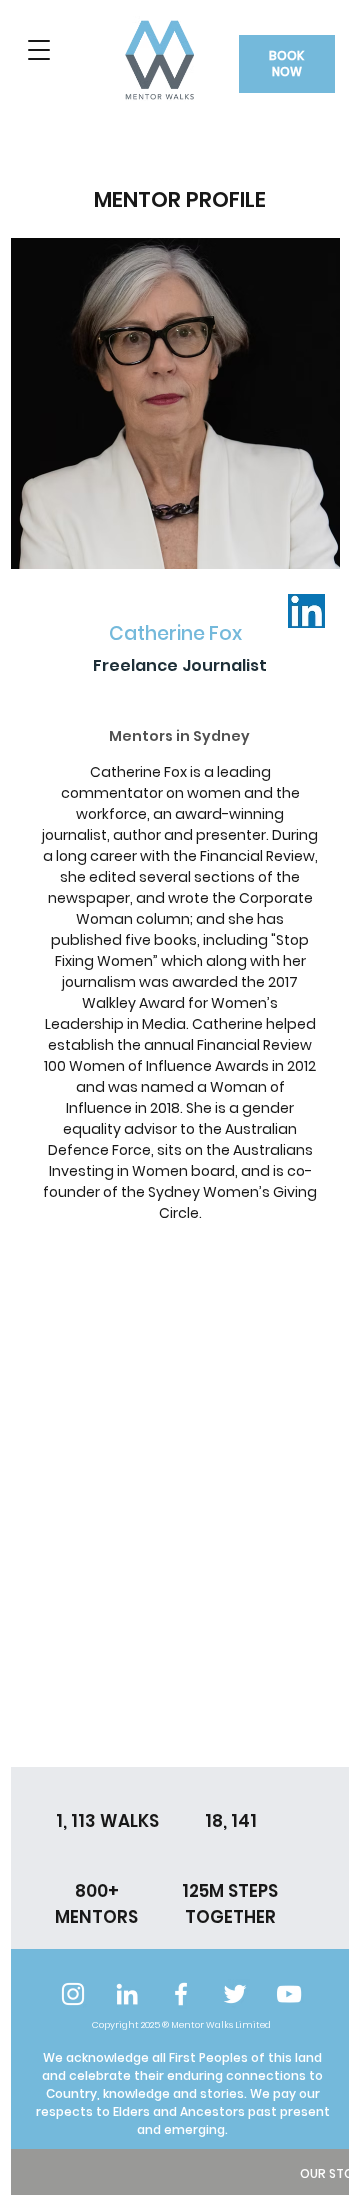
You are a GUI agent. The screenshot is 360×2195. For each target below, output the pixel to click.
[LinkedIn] (127, 1994)
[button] (39, 50)
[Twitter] (235, 1994)
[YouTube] (289, 1994)
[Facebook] (181, 1994)
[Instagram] (73, 1994)
